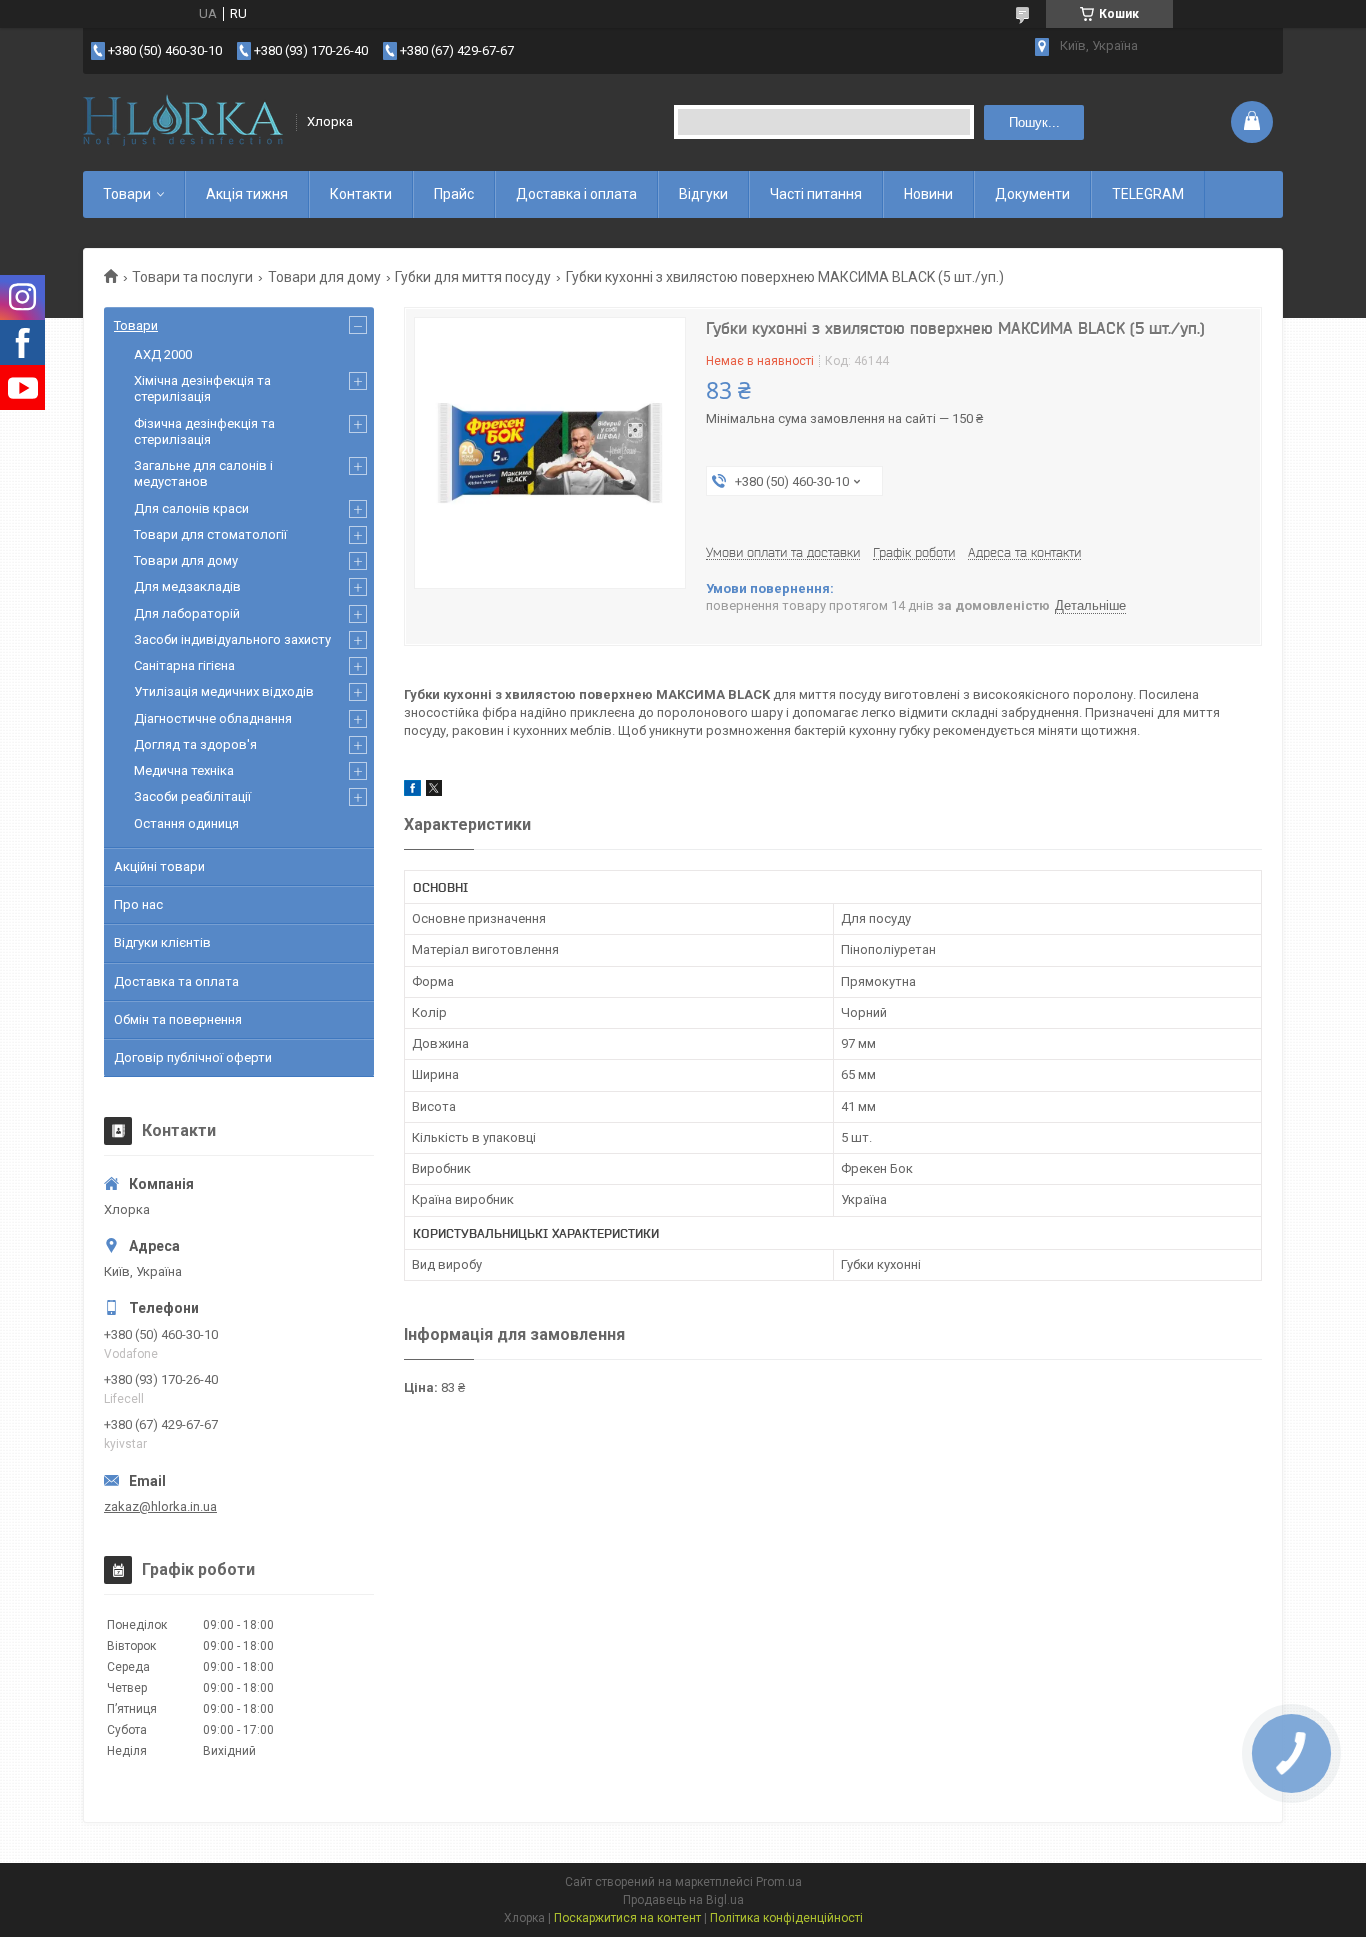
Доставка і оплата (576, 194)
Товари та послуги (192, 277)
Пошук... (1034, 122)
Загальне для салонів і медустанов (203, 473)
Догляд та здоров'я (195, 744)
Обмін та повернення (178, 1019)
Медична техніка (184, 770)
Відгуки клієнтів (162, 942)
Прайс (454, 194)
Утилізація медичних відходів (224, 691)
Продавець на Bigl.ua (683, 1900)
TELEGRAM (1148, 194)
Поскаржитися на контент (627, 1918)
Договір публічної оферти (193, 1057)
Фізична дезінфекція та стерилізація (204, 431)
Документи (1032, 194)
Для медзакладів (187, 586)
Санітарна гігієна (184, 665)
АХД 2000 (163, 354)
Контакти (361, 194)
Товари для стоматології (210, 534)
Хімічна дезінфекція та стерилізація (202, 388)
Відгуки (703, 194)
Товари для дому (324, 277)
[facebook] (412, 791)
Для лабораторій (187, 613)
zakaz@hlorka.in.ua (160, 1506)
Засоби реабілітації (192, 796)
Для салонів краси (191, 508)
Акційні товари (159, 866)
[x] (434, 791)
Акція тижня (247, 194)
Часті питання (816, 194)
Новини (928, 194)
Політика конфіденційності (786, 1918)
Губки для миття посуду (473, 277)
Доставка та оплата (176, 981)
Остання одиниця (186, 823)
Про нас (138, 904)
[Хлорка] (183, 122)
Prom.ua (779, 1882)
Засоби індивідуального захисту (232, 639)
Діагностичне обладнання (213, 718)
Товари (127, 194)
